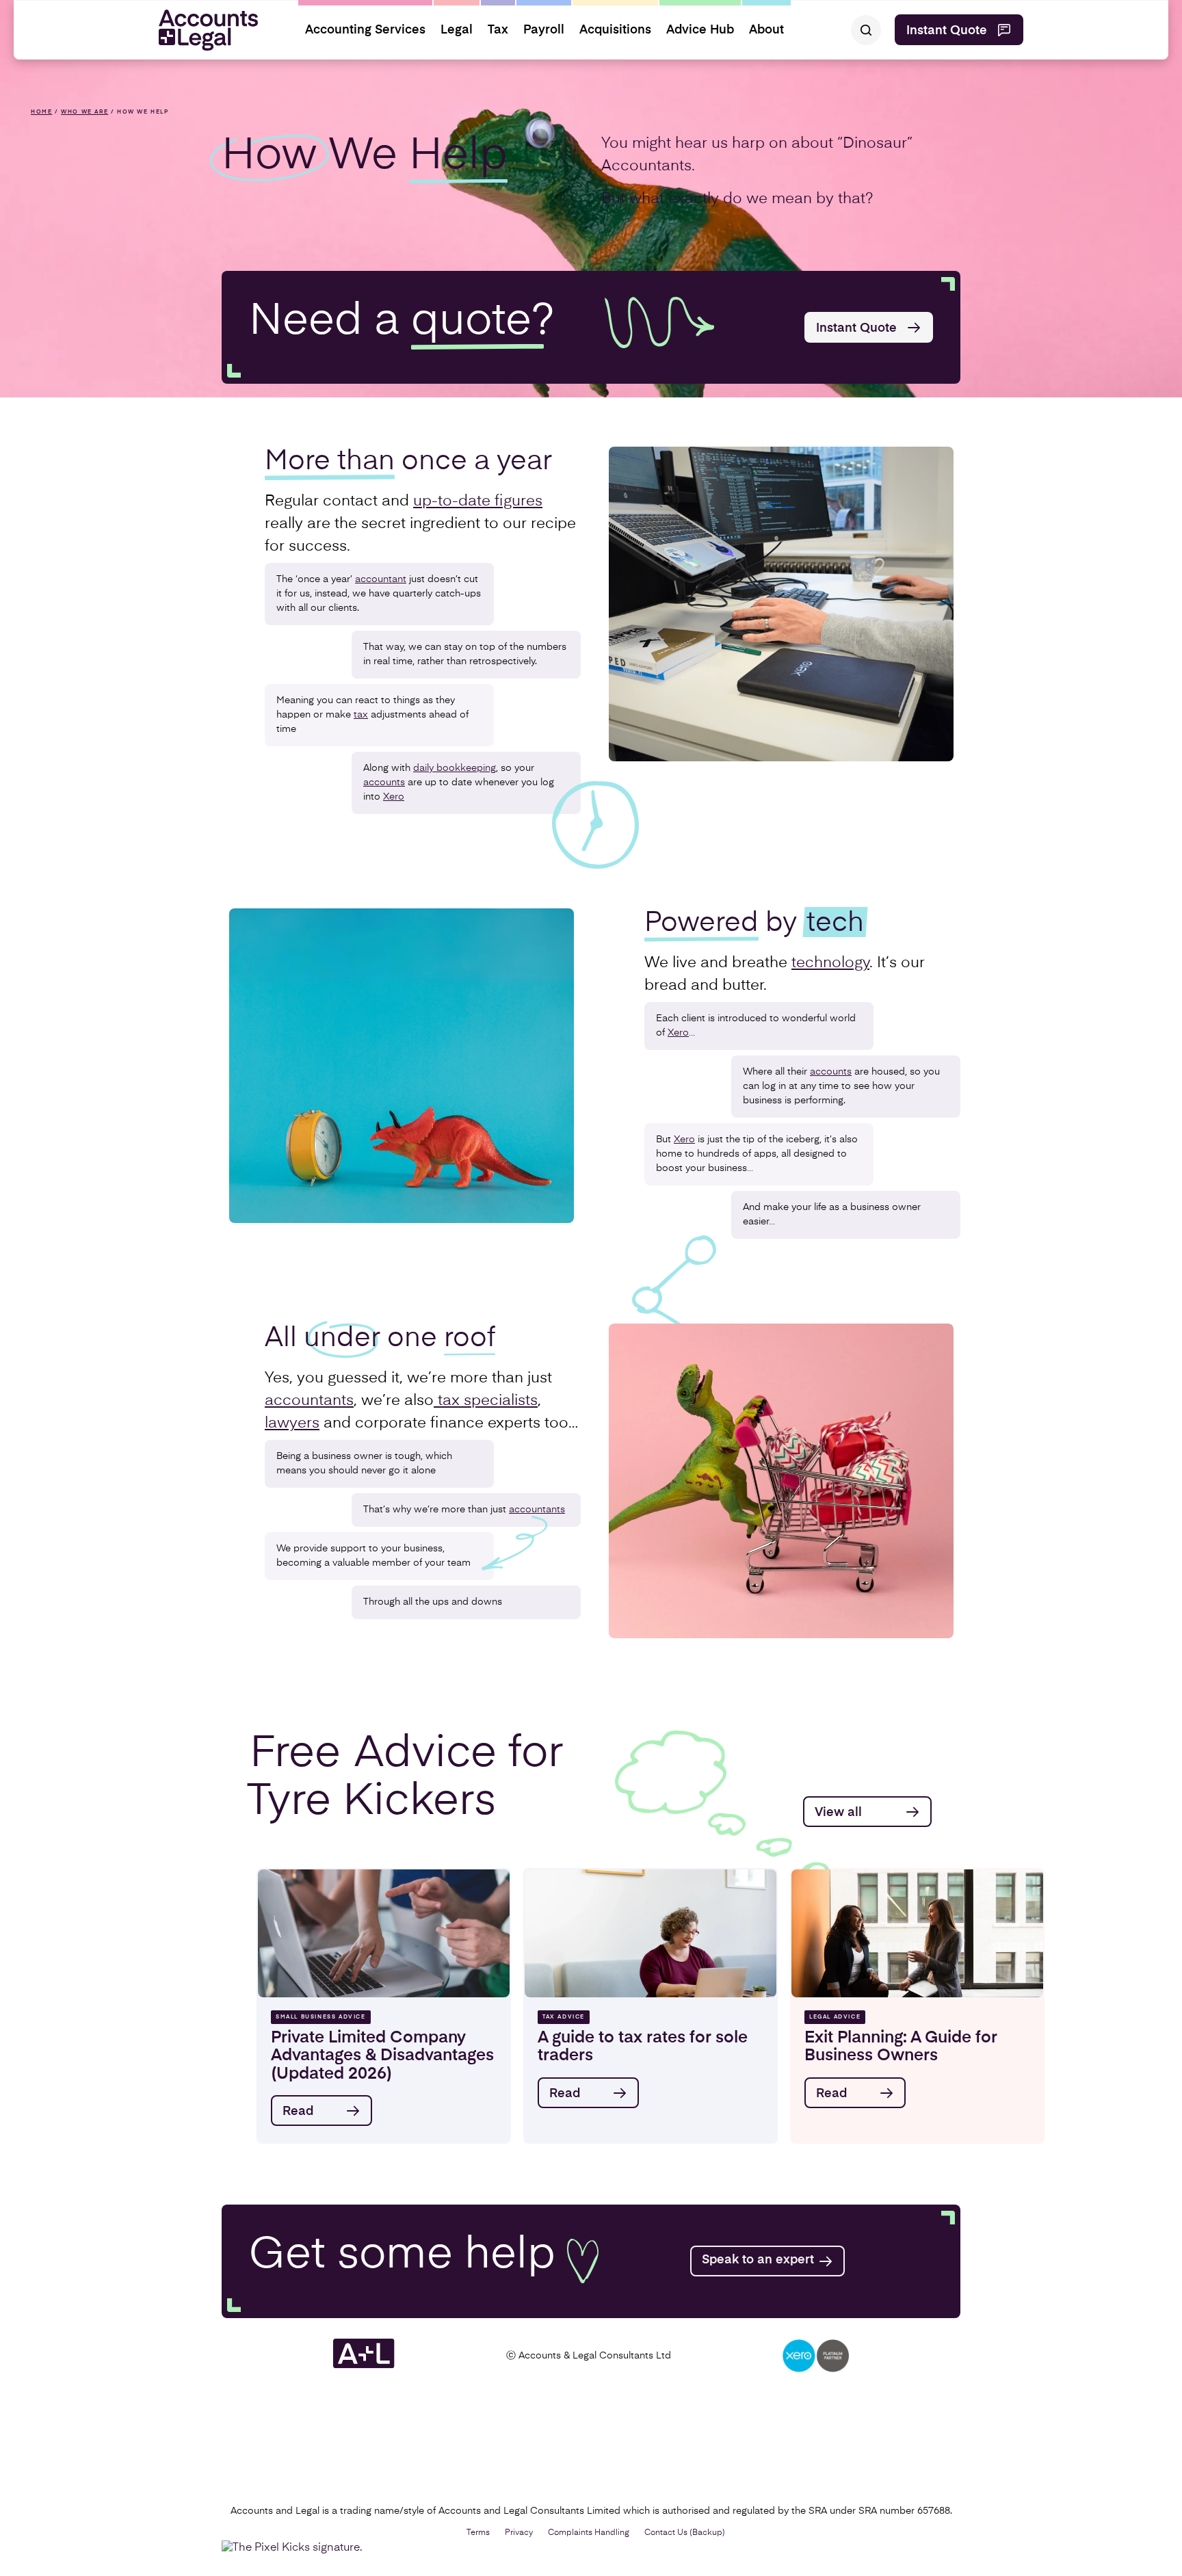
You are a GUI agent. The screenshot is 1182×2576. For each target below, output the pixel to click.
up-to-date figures (478, 501)
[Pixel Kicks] (295, 2548)
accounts (384, 783)
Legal (457, 30)
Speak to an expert (758, 2260)
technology (830, 963)
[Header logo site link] (203, 30)
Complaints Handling (589, 2533)
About (766, 30)
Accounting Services (365, 30)
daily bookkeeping (455, 768)
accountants (309, 1401)
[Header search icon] (866, 30)
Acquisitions (615, 30)
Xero (394, 797)
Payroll (544, 30)
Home (41, 112)
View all (838, 1813)
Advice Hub (700, 30)
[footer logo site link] (364, 2366)
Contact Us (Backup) (685, 2533)
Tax (498, 30)
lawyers (292, 1423)
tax (361, 715)
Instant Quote (947, 31)
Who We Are (84, 112)
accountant (381, 579)
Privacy (519, 2533)
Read (298, 2112)
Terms (478, 2533)
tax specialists (486, 1401)
